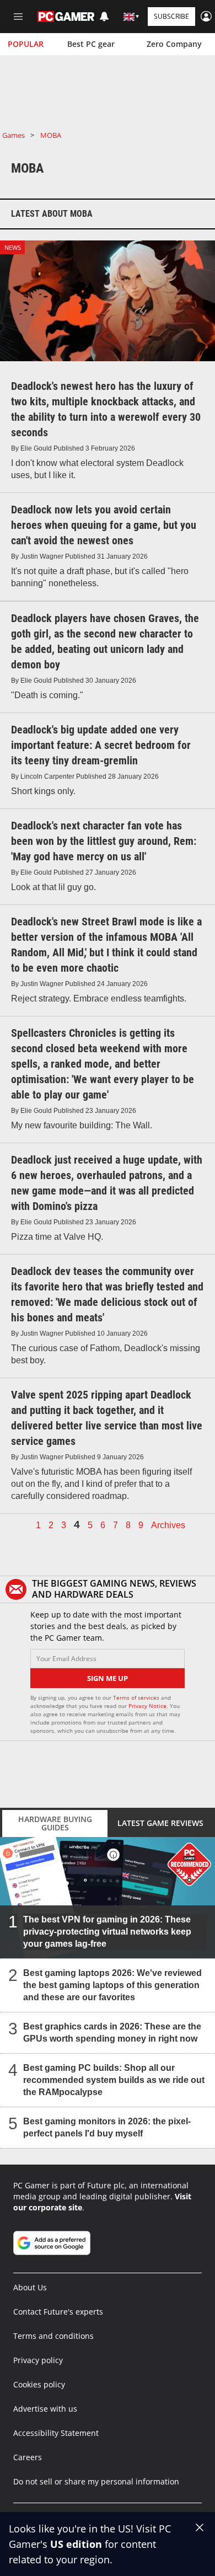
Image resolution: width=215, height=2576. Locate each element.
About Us (30, 2287)
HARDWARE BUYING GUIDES (55, 1823)
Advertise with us (45, 2409)
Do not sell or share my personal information (96, 2481)
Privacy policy (38, 2360)
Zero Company (174, 44)
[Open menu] (18, 17)
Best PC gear (91, 44)
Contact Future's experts (58, 2312)
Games (14, 135)
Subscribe (171, 16)
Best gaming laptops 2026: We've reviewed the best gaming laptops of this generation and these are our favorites (112, 1985)
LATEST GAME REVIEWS (160, 1823)
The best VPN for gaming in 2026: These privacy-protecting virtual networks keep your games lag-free (107, 1931)
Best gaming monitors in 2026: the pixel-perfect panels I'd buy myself (107, 2127)
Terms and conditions (53, 2336)
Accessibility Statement (56, 2433)
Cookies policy (39, 2384)
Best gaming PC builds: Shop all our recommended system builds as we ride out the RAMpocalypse (114, 2079)
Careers (28, 2457)
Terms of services (137, 1697)
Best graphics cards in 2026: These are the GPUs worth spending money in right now (112, 2032)
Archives (168, 1525)
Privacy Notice (147, 1706)
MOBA (51, 135)
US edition (76, 2544)
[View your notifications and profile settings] (104, 17)
